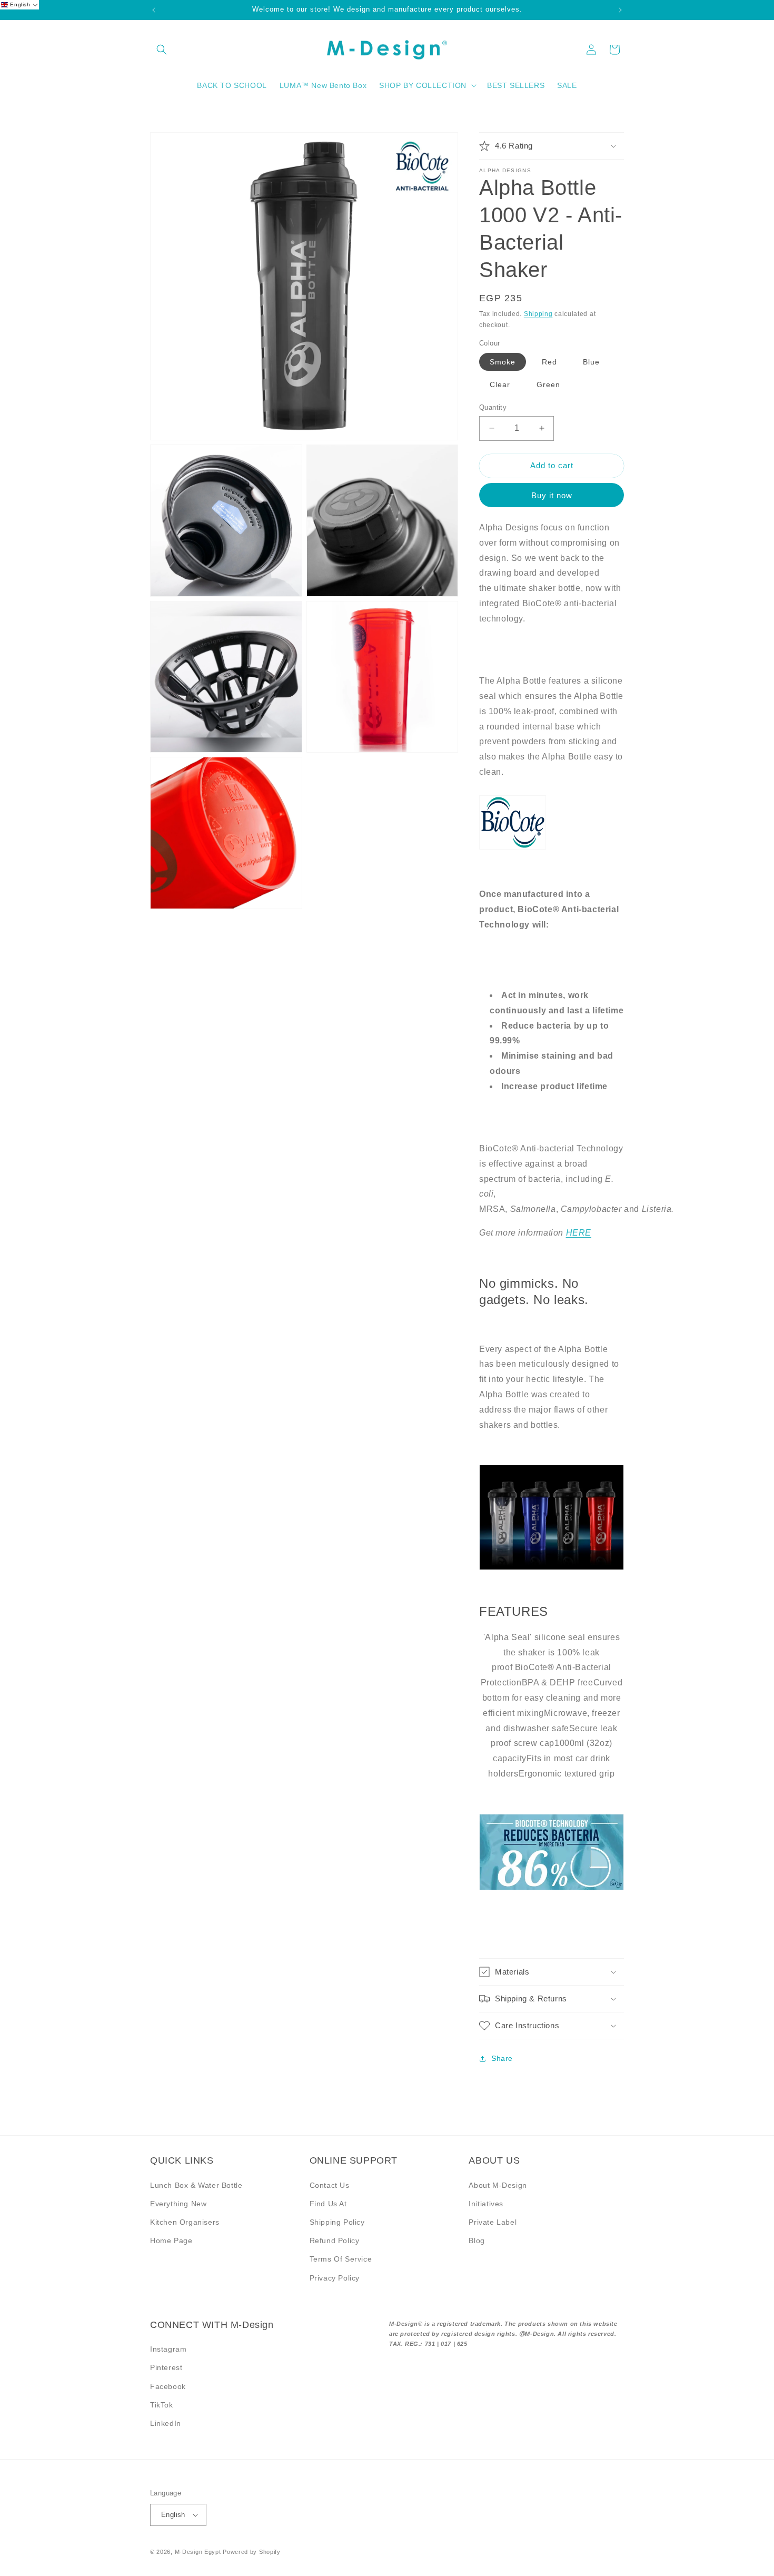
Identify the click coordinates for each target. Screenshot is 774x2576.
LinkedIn (166, 2423)
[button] (162, 50)
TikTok (162, 2405)
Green (548, 384)
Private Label (493, 2222)
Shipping (538, 314)
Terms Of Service (341, 2259)
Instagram (168, 2349)
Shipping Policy (337, 2222)
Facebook (168, 2386)
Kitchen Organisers (185, 2222)
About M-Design (498, 2185)
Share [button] (502, 2058)
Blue (591, 362)
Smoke (503, 362)
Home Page (171, 2241)
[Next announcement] (620, 10)
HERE (579, 1233)
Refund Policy (335, 2241)
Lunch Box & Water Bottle (196, 2185)
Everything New (178, 2204)
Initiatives (486, 2204)
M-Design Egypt (198, 2552)
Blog (477, 2241)
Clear (500, 384)
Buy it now (552, 495)
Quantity (493, 407)
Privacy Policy (335, 2278)
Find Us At (328, 2204)
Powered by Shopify (252, 2552)
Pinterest (166, 2367)
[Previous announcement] (154, 10)
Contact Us (330, 2185)
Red (549, 362)
